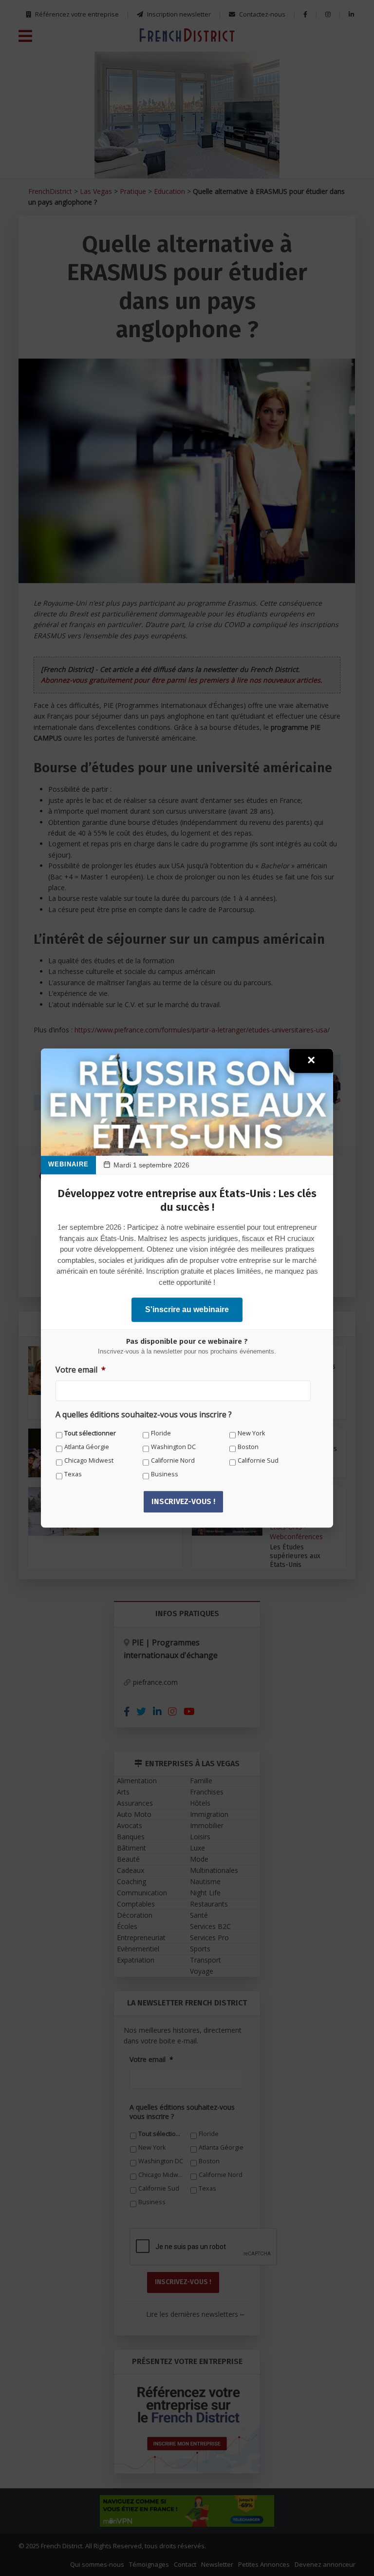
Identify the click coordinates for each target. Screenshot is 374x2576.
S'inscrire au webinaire (187, 1309)
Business (165, 1474)
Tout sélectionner (90, 1433)
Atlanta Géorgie (87, 1447)
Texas (73, 1474)
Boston (248, 1447)
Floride (161, 1433)
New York (251, 1433)
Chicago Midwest (89, 1460)
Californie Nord (173, 1460)
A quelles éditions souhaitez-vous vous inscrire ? (144, 1415)
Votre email (81, 1370)
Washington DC (173, 1447)
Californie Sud (258, 1460)
